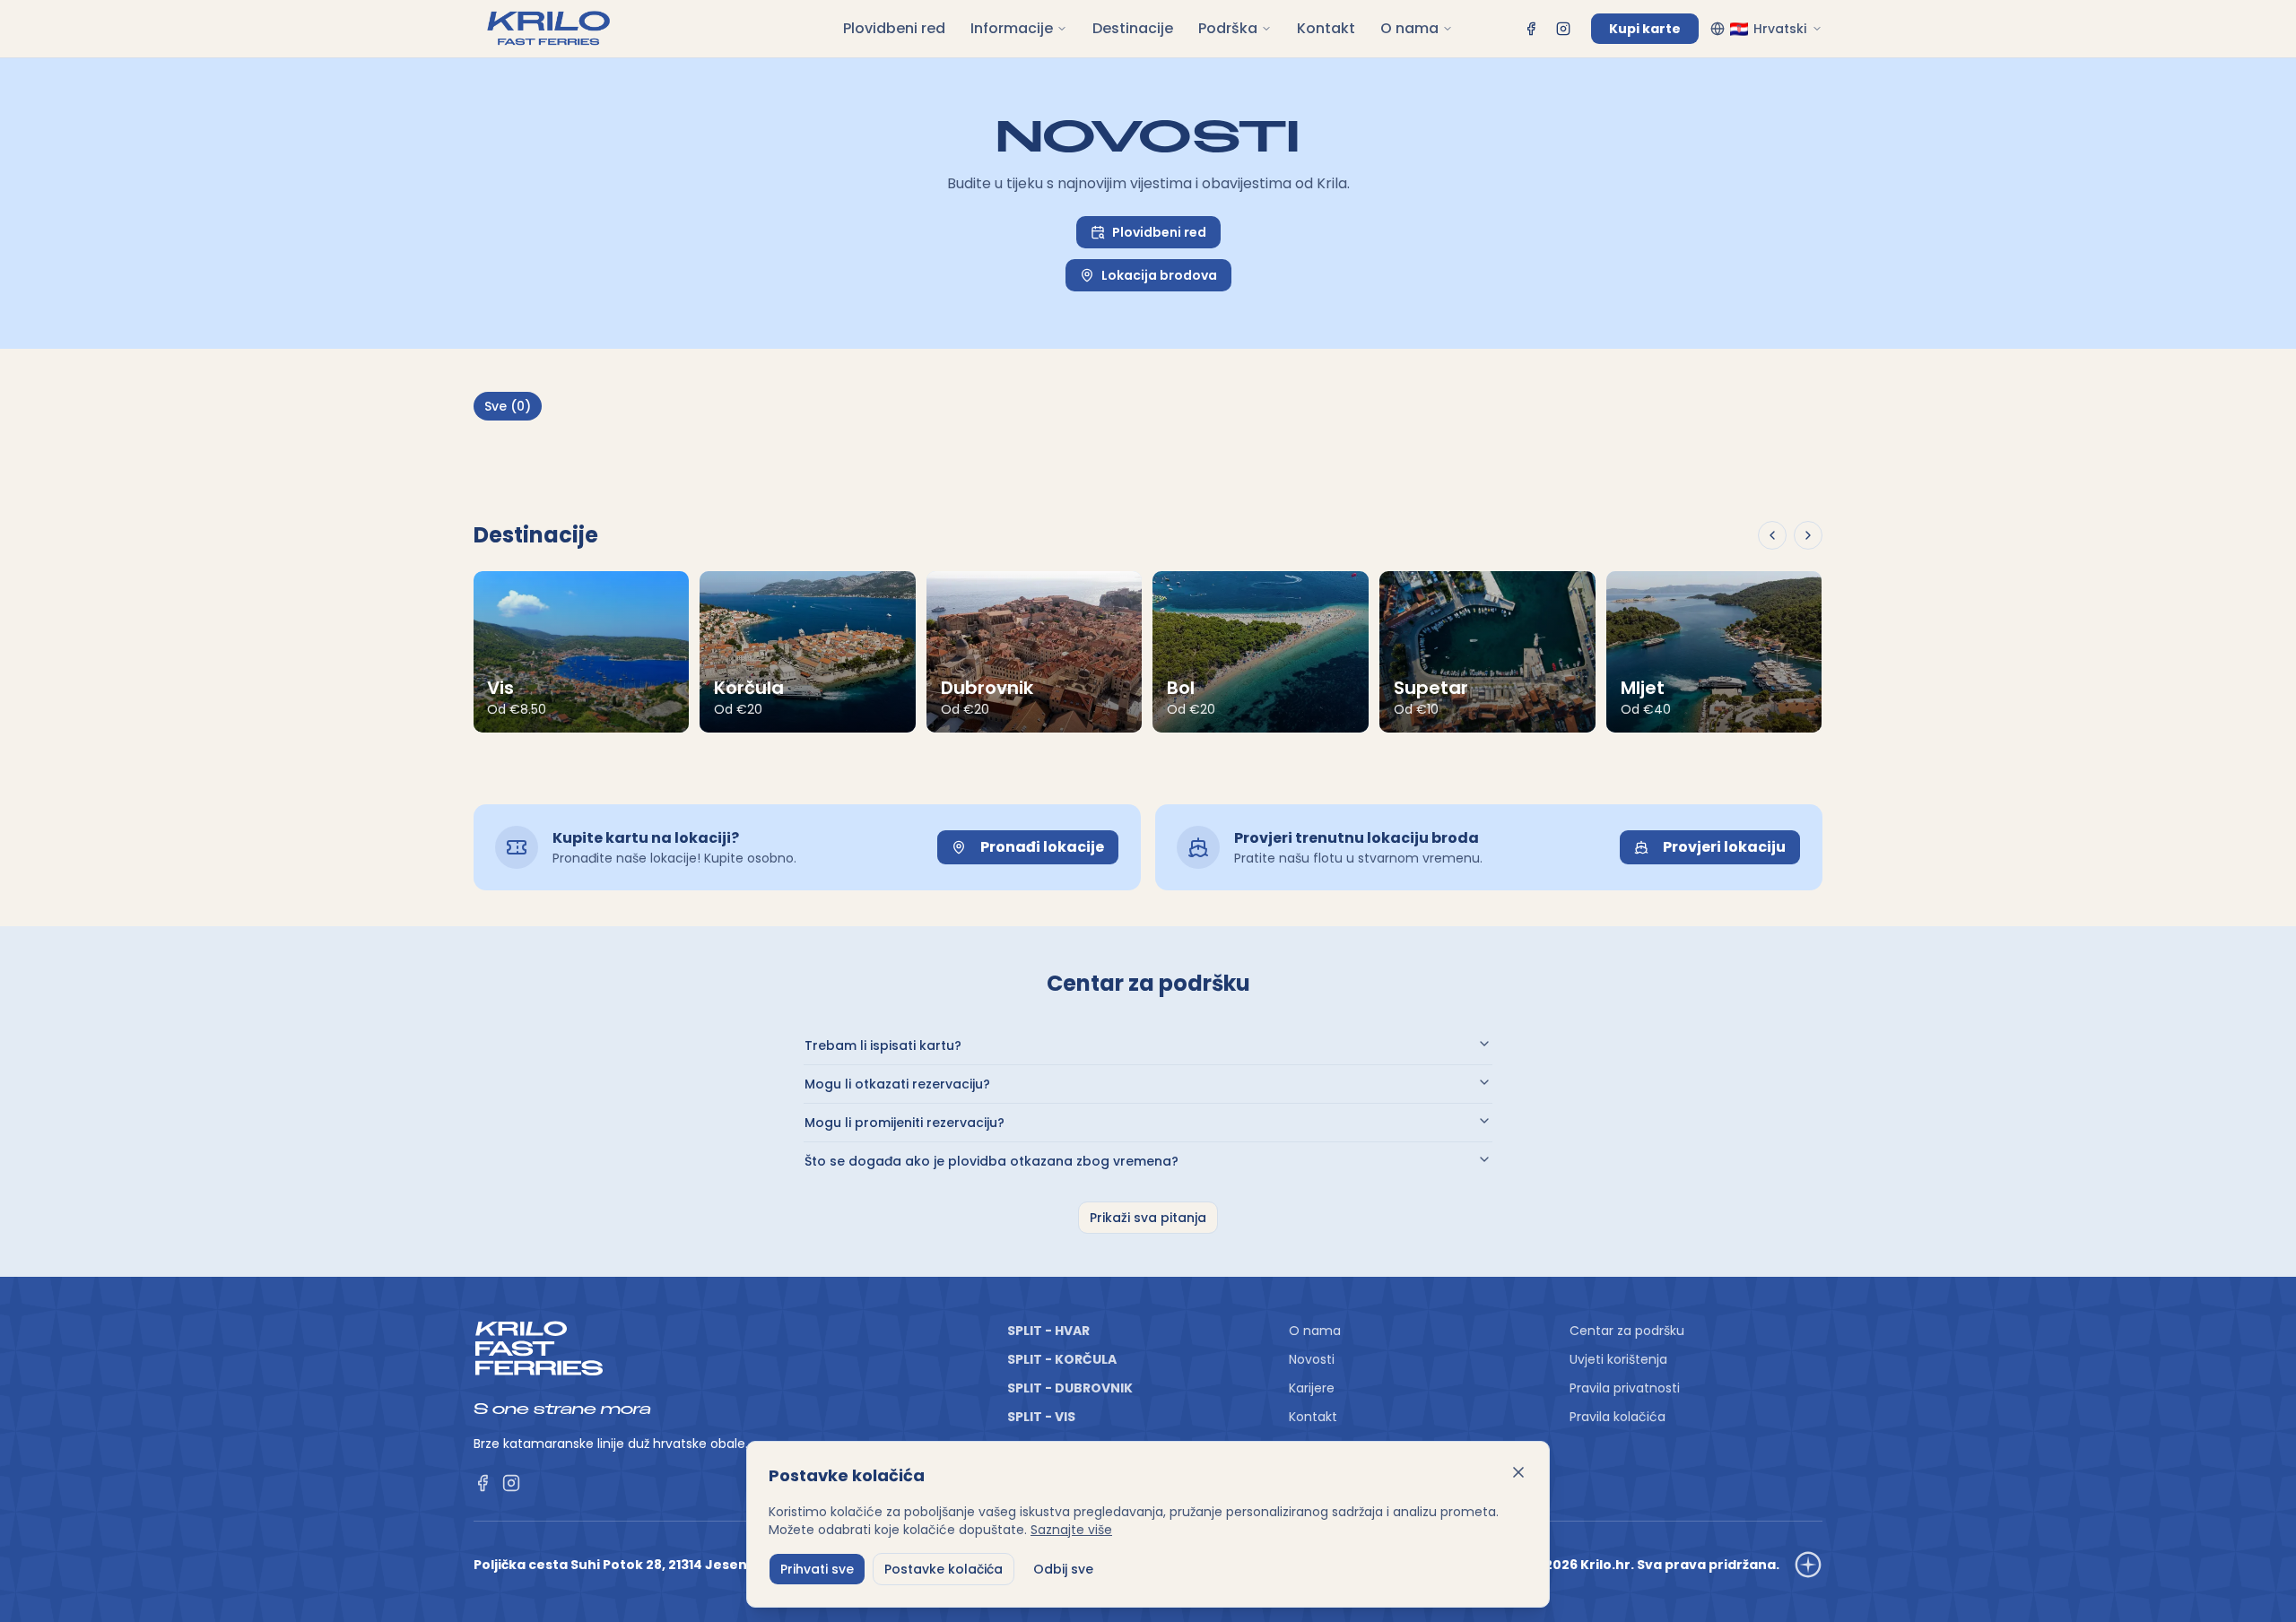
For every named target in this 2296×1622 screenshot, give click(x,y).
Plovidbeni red (894, 28)
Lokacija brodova (1159, 275)
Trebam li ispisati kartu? (883, 1045)
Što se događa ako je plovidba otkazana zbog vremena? (991, 1161)
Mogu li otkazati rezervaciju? (897, 1084)
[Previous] (1772, 535)
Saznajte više (1071, 1530)
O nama (1409, 28)
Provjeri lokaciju (1724, 847)
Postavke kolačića (944, 1569)
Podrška (1228, 28)
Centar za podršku (1627, 1331)
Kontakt (1326, 28)
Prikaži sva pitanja (1148, 1218)
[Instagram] (1563, 29)
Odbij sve (1063, 1569)
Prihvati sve (817, 1569)
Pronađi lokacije (1042, 847)
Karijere (1312, 1388)
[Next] (1808, 535)
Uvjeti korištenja (1618, 1359)
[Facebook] (1531, 29)
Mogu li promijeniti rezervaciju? (904, 1123)
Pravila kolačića (1618, 1417)
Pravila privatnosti (1625, 1388)
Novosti (1312, 1359)
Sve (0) (508, 406)
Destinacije (1133, 28)
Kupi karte (1645, 29)
